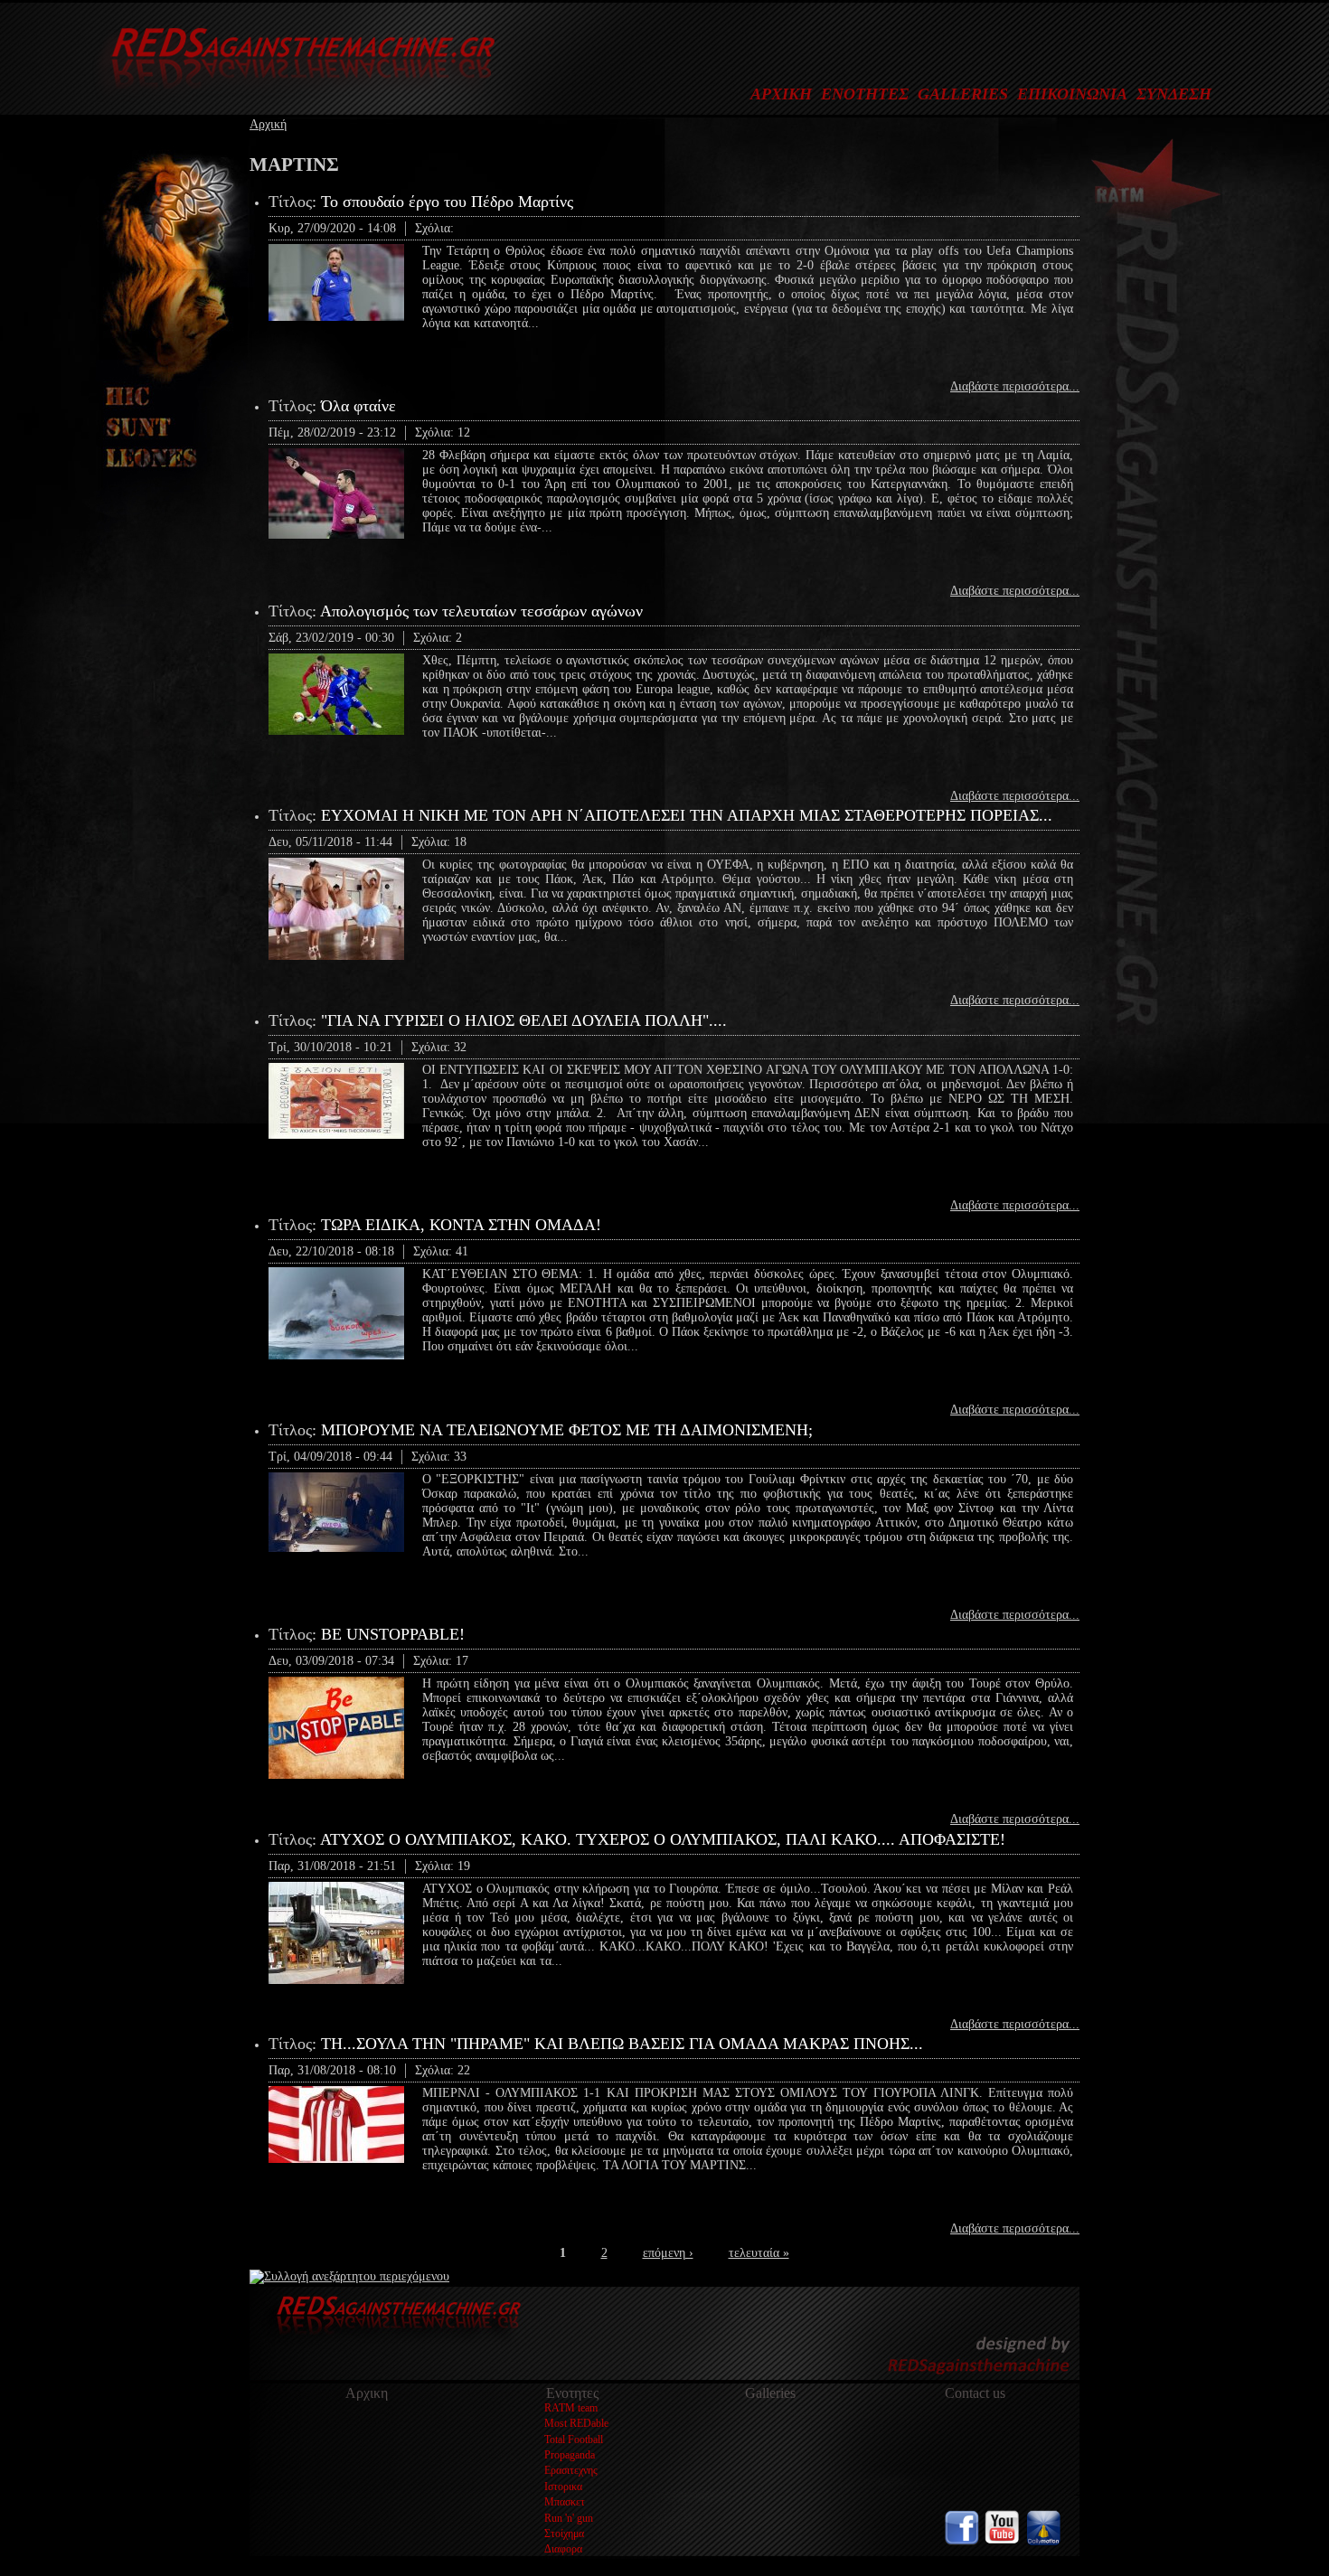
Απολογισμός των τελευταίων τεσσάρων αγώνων (481, 611)
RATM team (571, 2408)
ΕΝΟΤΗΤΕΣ (865, 94)
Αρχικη (367, 2393)
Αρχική (268, 124)
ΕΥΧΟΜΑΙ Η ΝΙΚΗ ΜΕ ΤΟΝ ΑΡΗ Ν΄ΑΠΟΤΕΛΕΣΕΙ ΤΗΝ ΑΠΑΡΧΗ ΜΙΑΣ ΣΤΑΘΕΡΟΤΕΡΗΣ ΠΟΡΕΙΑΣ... (687, 815)
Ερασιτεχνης (571, 2470)
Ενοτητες (572, 2393)
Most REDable (576, 2423)
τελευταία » (759, 2253)
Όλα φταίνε (358, 406)
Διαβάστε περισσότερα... (1015, 386)
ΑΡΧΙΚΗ (781, 94)
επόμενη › (668, 2253)
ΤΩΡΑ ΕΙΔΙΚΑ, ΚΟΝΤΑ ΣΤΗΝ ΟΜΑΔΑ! (461, 1225)
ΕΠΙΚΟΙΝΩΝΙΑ (1072, 94)
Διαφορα (563, 2549)
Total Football (574, 2440)
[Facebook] (962, 2541)
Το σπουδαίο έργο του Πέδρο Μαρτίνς (447, 202)
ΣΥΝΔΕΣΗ (1174, 94)
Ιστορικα (563, 2487)
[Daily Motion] (1043, 2541)
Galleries (770, 2393)
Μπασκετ (565, 2502)
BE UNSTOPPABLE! (393, 1634)
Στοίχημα (564, 2534)
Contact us (975, 2393)
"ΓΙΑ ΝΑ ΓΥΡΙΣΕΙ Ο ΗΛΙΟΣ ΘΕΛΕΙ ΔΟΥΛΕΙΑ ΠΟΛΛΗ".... (524, 1020)
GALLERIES (963, 94)
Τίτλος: (295, 202)
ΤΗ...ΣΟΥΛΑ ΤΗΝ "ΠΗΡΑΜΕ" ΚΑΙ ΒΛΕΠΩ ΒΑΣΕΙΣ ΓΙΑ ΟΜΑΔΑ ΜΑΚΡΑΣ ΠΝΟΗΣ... (622, 2044)
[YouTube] (1003, 2541)
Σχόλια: (434, 228)
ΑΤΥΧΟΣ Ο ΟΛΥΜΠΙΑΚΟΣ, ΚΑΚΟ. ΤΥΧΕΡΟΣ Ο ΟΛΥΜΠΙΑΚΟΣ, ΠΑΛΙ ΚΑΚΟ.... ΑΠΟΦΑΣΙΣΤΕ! (663, 1839)
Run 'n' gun (569, 2518)
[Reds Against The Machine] (294, 96)
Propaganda (570, 2455)
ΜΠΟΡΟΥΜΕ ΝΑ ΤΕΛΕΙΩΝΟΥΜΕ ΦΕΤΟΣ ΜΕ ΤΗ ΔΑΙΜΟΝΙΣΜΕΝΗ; (567, 1430)
